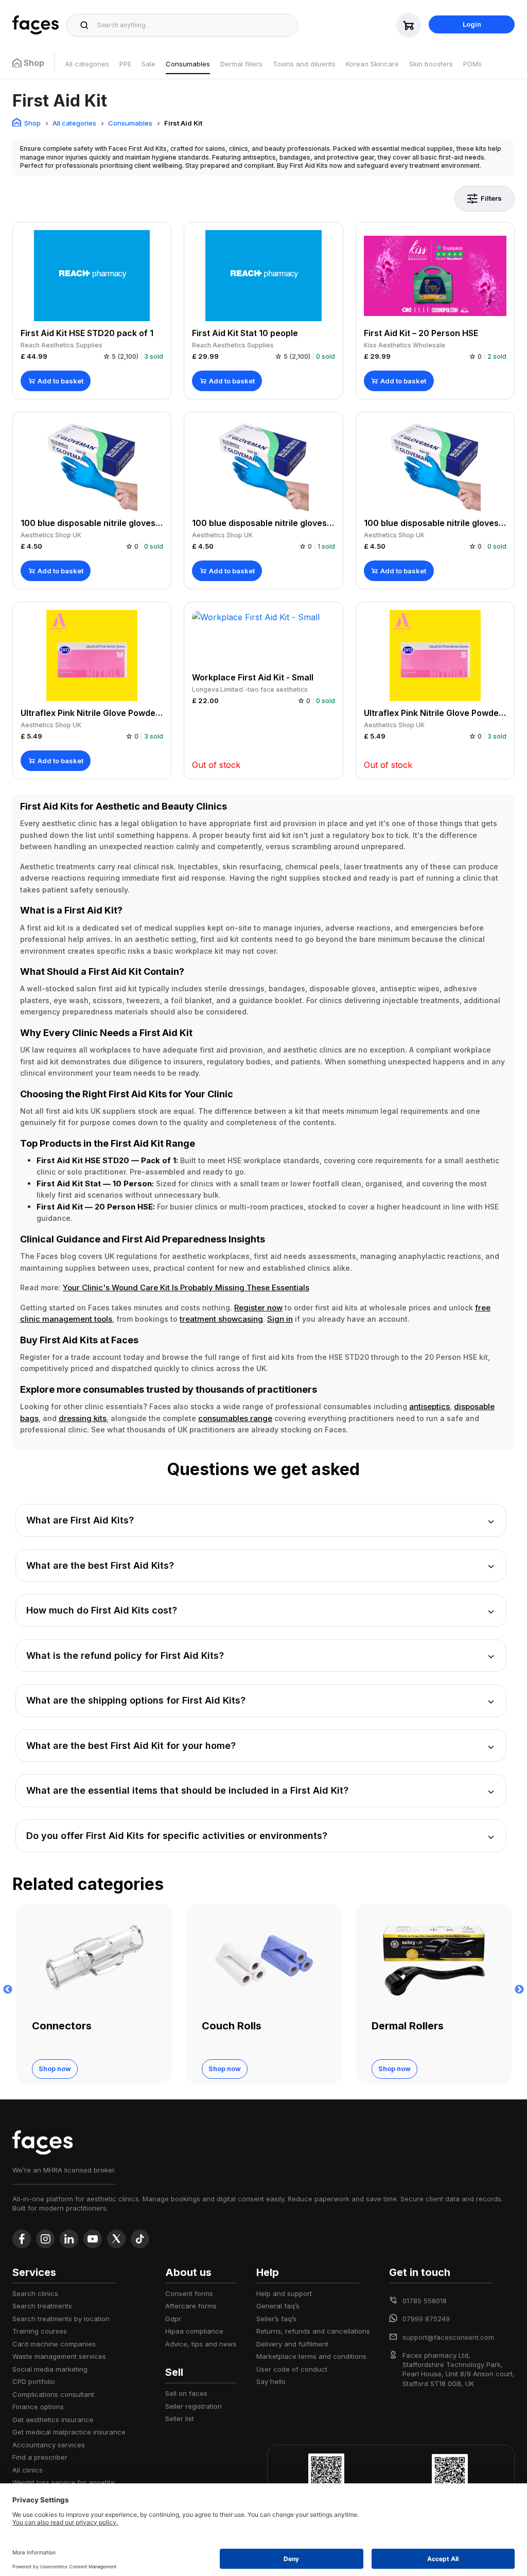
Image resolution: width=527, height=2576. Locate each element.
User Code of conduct (292, 2369)
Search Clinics (35, 2293)
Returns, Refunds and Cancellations (313, 2331)
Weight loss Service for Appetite (64, 2482)
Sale (148, 64)
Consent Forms (189, 2293)
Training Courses (40, 2331)
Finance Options (38, 2407)
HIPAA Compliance (194, 2331)
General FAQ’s (278, 2306)
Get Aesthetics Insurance (53, 2420)
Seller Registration (194, 2406)
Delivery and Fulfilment (292, 2344)
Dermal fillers (241, 64)
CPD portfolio (34, 2381)
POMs (472, 64)
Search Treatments (42, 2306)
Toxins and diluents (304, 64)
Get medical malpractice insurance (69, 2432)
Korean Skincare (372, 64)
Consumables (188, 64)
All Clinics (28, 2470)
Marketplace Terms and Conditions (311, 2356)
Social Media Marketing (50, 2369)
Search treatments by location (61, 2319)
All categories (87, 64)
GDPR (173, 2319)
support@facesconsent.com (448, 2337)
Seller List (180, 2419)
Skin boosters (431, 64)
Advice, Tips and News (201, 2344)
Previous (8, 1990)
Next (519, 1990)
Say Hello (271, 2381)
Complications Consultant (53, 2394)
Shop (32, 123)
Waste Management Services (59, 2356)
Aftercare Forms (191, 2306)
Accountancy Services (49, 2445)
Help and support (284, 2293)
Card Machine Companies (54, 2344)
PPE (125, 64)
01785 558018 (425, 2301)
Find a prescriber (40, 2457)
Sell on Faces (186, 2393)
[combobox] (194, 25)
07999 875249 (426, 2319)
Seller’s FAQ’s (276, 2319)
